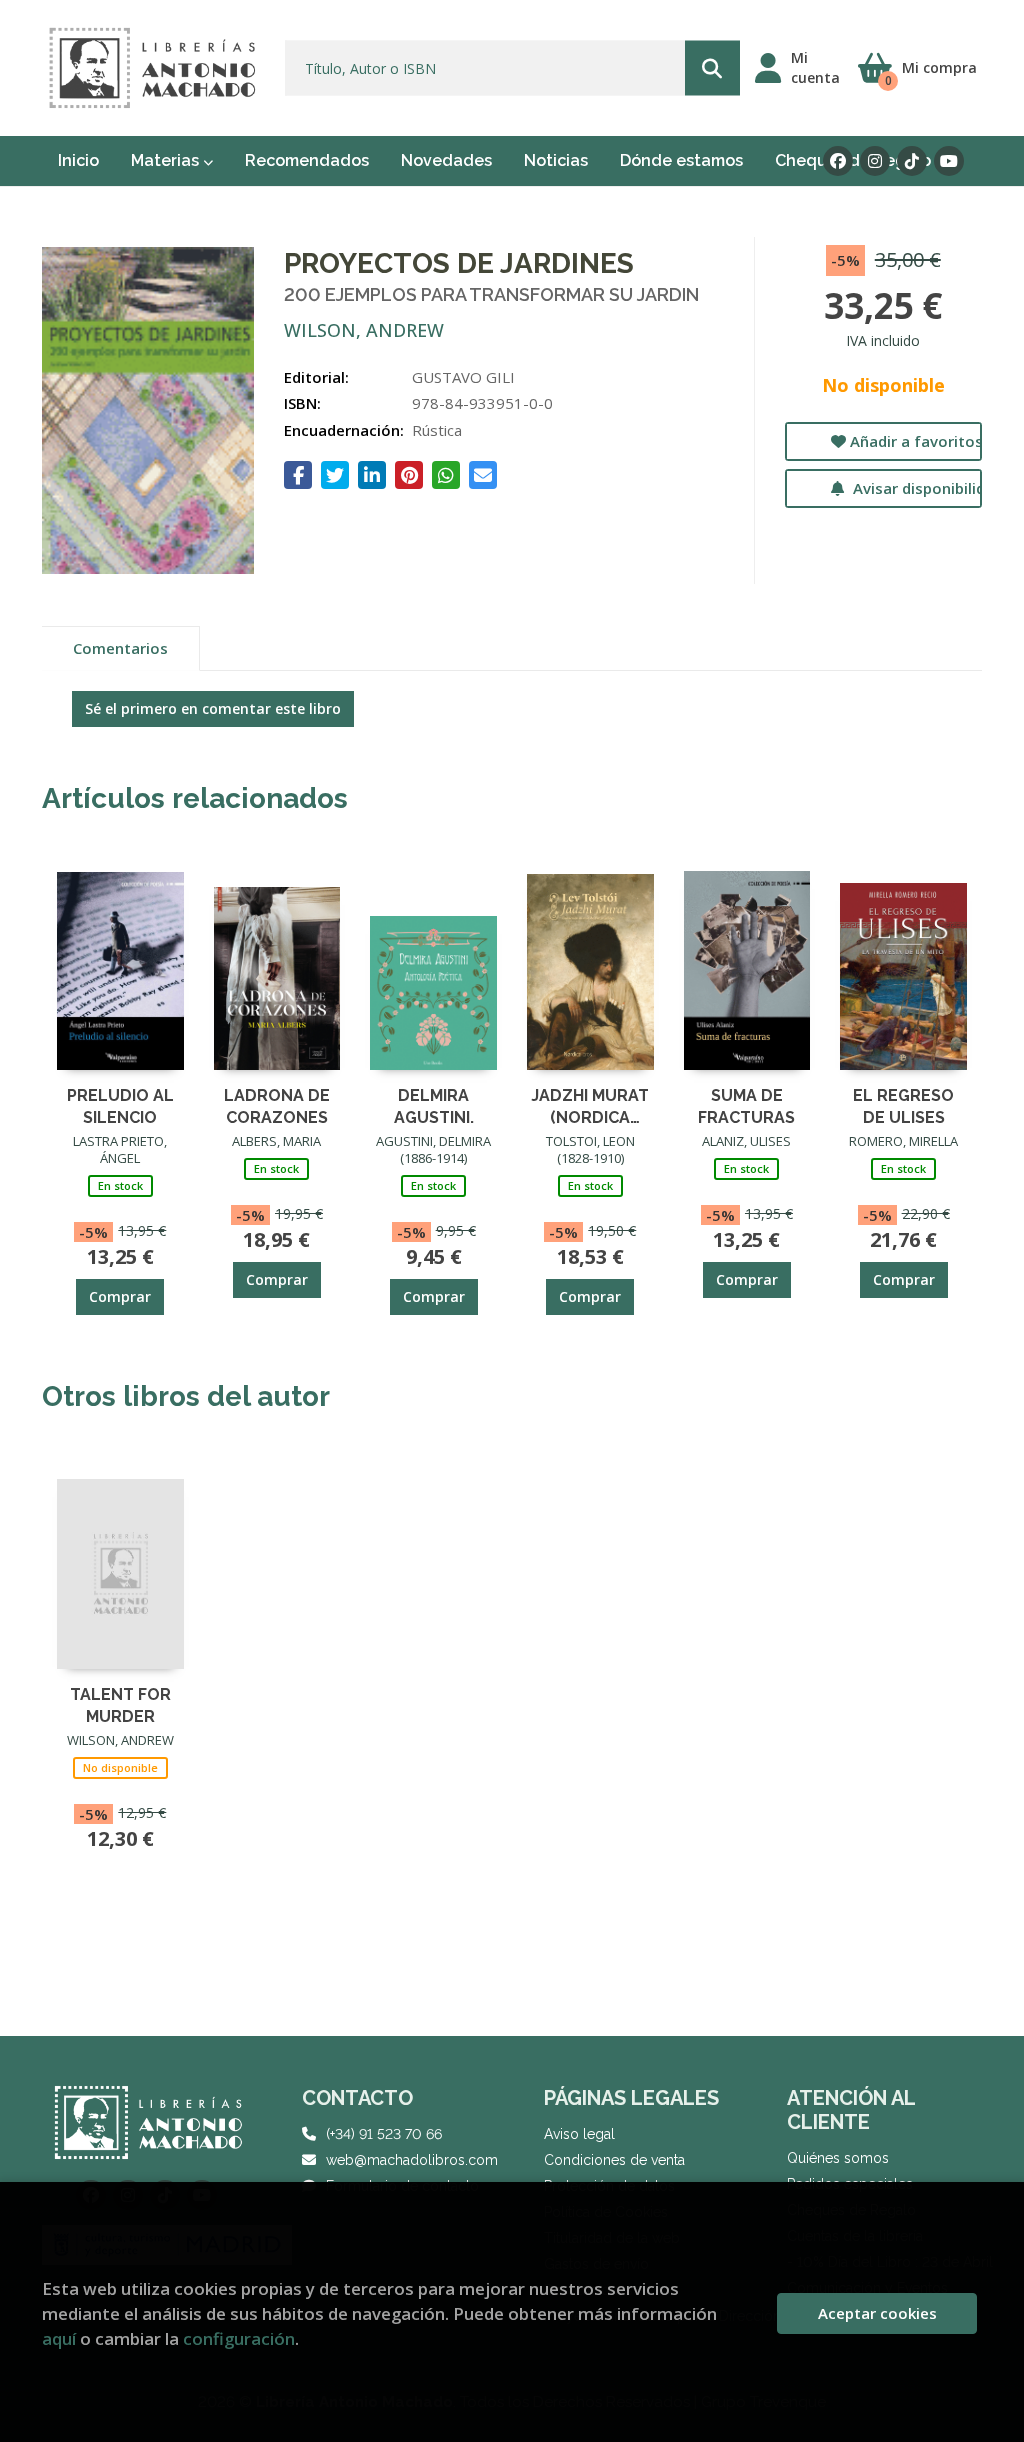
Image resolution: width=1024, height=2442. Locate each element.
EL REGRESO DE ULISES (903, 1105)
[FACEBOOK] (838, 161)
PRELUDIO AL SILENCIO (120, 1105)
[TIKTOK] (912, 161)
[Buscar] (712, 68)
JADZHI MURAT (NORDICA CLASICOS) (590, 1105)
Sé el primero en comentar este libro (213, 708)
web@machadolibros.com (412, 2160)
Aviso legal (579, 2134)
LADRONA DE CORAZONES (277, 1105)
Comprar (120, 1296)
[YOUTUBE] (949, 161)
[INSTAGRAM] (875, 161)
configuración (239, 2338)
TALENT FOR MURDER (120, 1704)
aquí (59, 2338)
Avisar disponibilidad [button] (915, 488)
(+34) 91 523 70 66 (384, 2134)
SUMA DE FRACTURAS (746, 1105)
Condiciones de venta (614, 2160)
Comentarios (120, 648)
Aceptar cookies (877, 2313)
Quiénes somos (838, 2158)
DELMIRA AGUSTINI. (434, 1105)
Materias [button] (167, 160)
